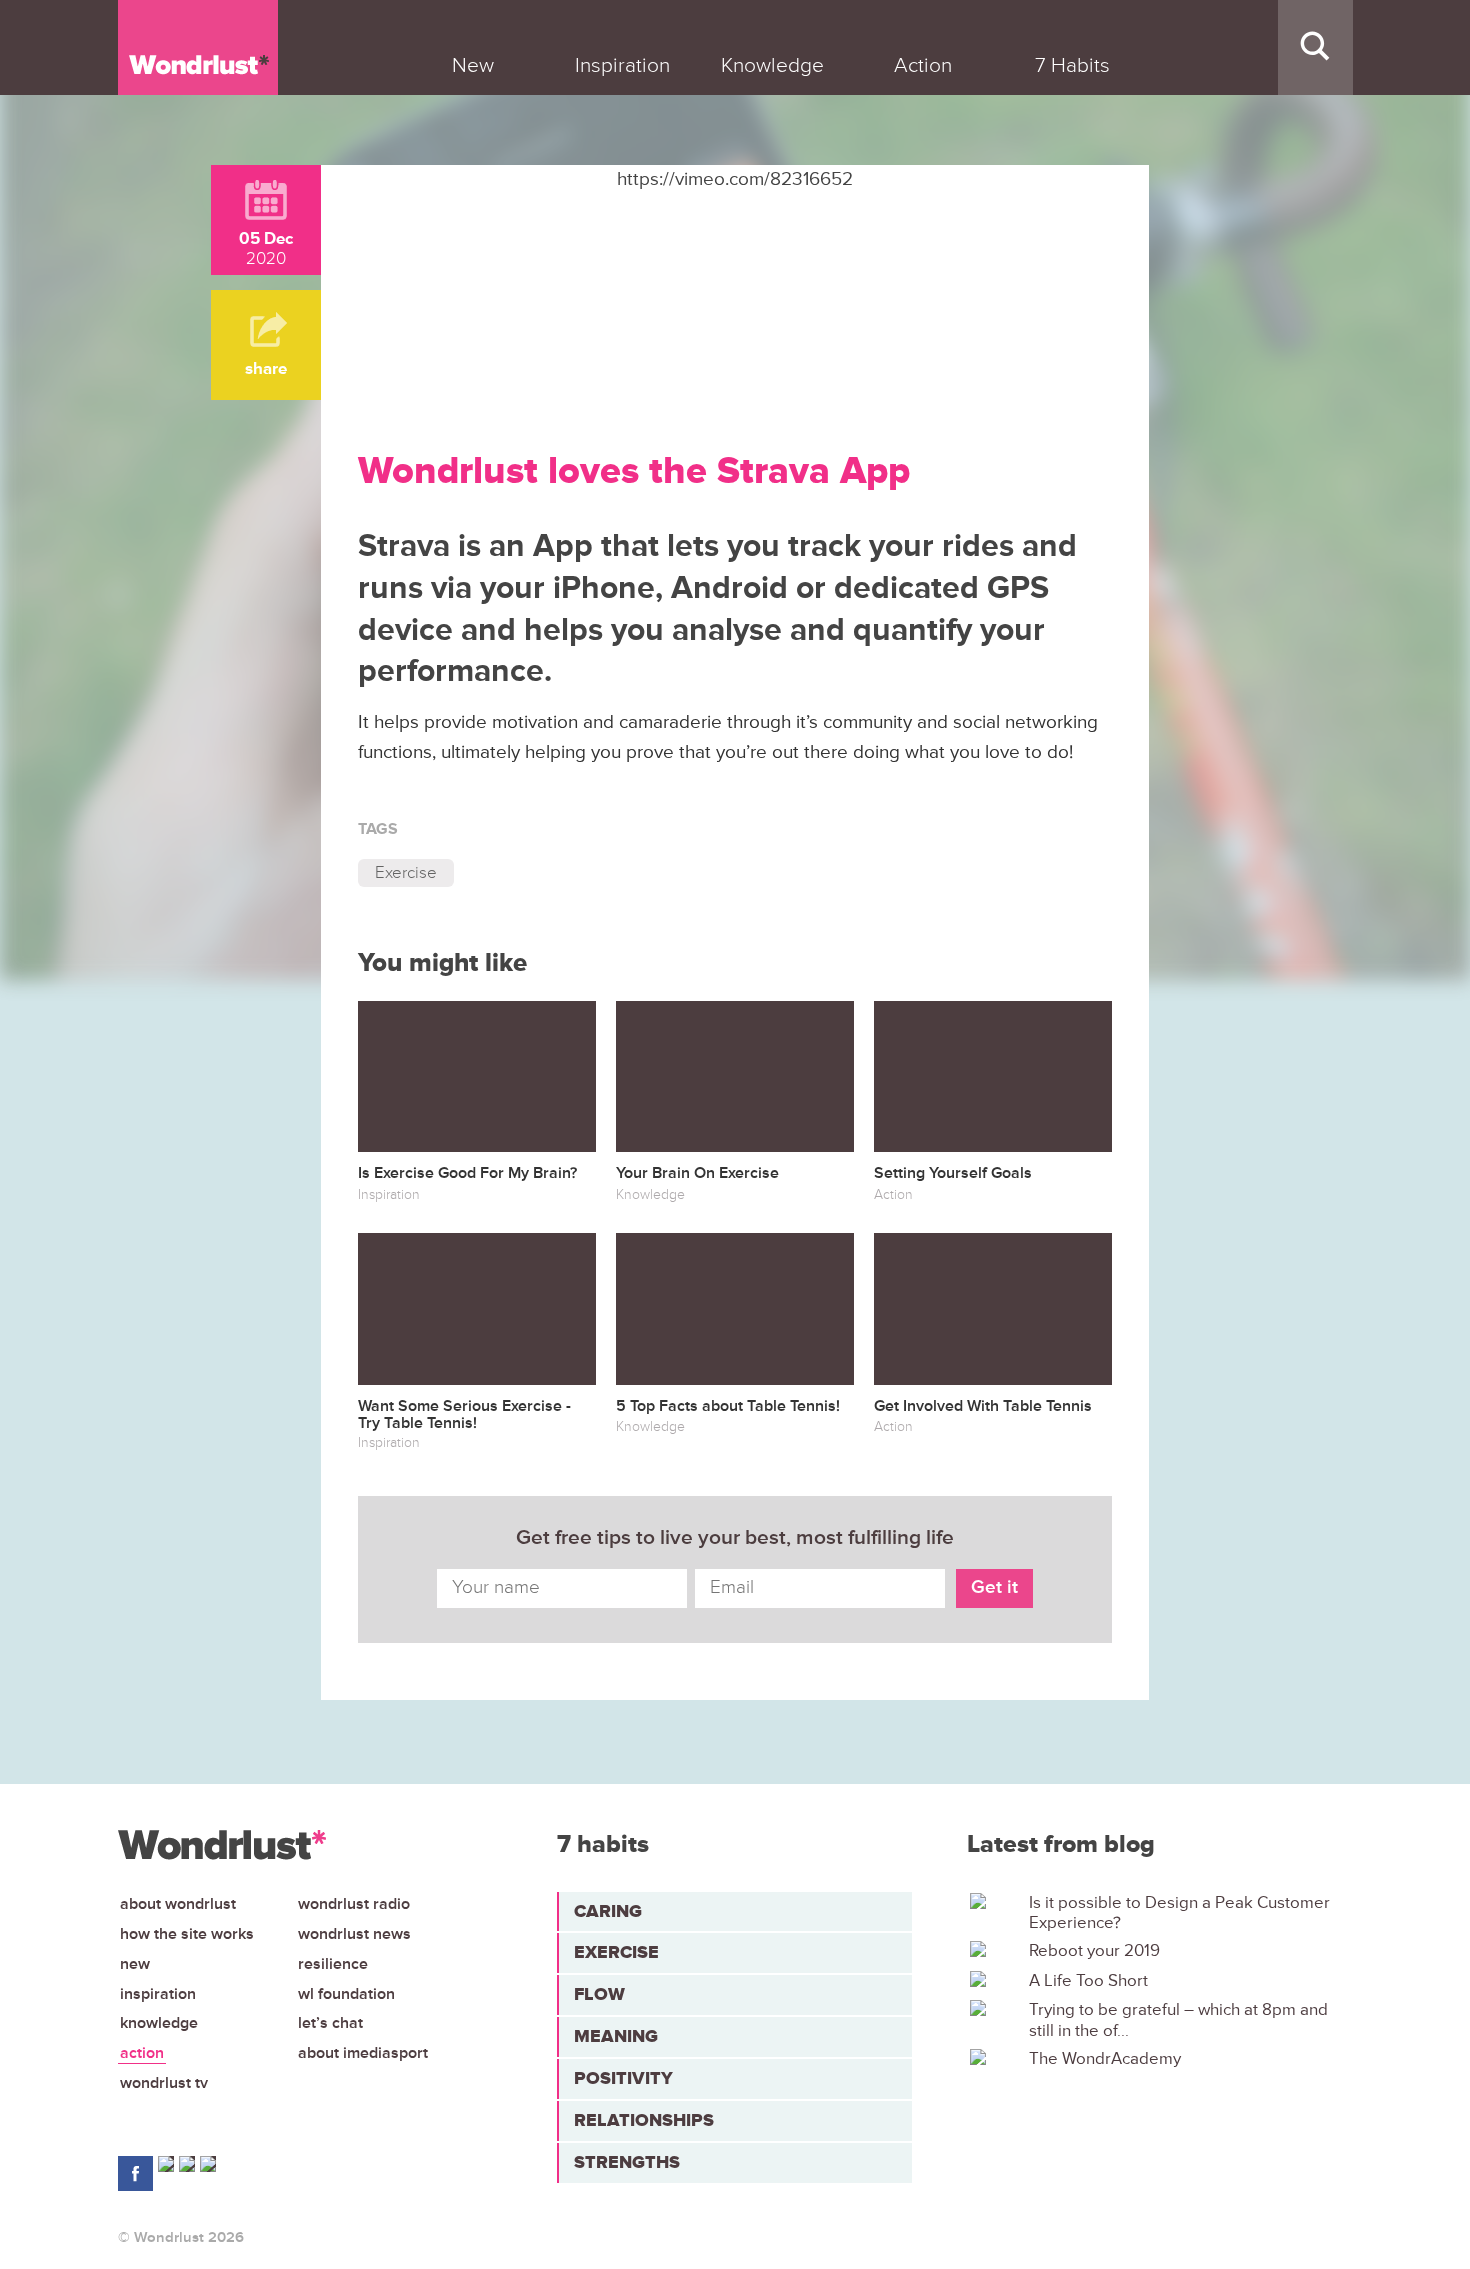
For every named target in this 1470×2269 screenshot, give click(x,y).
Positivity (623, 2078)
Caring (608, 1911)
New (135, 1964)
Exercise (406, 872)
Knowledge (159, 2023)
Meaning (616, 2036)
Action (142, 2053)
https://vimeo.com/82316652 (735, 179)
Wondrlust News (354, 1934)
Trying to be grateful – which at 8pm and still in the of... (1178, 2020)
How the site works (187, 1934)
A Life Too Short (1088, 1981)
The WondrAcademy (1105, 2059)
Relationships (644, 2120)
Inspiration (158, 1994)
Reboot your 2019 (1094, 1951)
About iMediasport (363, 2053)
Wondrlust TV (164, 2083)
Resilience (333, 1964)
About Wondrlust (178, 1904)
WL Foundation (346, 1994)
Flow (599, 1994)
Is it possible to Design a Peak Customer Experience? (1179, 1913)
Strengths (627, 2162)
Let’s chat (330, 2023)
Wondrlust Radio (354, 1904)
